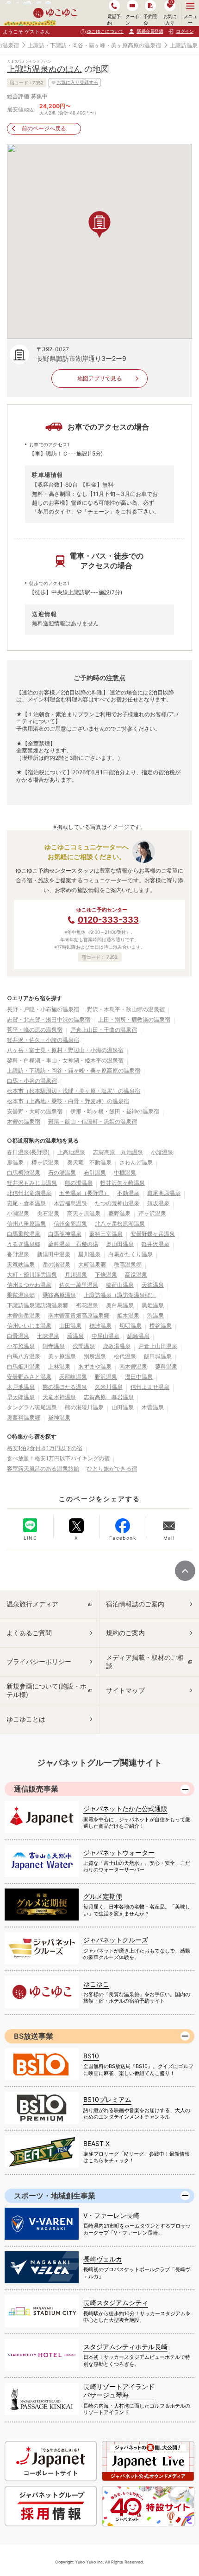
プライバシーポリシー (39, 1661)
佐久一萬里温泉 (79, 1285)
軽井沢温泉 (155, 1244)
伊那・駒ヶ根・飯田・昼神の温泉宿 (115, 1111)
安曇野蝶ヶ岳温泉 (153, 1234)
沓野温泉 (18, 1254)
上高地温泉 (71, 1152)
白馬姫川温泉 (24, 1366)
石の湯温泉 (62, 1172)
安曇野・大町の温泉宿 (35, 1111)
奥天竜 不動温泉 (89, 1162)
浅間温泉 (84, 1346)
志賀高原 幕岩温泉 (109, 1397)
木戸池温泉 (21, 1387)
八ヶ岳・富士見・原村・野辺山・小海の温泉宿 (65, 1050)
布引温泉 (95, 1172)
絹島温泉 (138, 1336)
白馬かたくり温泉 (131, 1254)
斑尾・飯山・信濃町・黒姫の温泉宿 (93, 1121)
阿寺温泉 (54, 1346)
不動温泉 (128, 1193)
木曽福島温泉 (70, 1203)
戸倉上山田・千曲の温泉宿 (104, 1030)
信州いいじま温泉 (29, 1326)
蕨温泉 (75, 1336)
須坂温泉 (158, 1203)
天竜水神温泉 (59, 1397)
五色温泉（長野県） (84, 1193)
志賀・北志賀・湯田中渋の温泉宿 (49, 1019)
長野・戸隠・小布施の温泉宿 (43, 1009)
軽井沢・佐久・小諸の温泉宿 (43, 1040)
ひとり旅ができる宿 (112, 1468)
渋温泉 (155, 1315)
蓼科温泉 (166, 1366)
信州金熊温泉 (70, 1224)
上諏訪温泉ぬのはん (44, 69)
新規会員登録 (150, 31)
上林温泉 (59, 1366)
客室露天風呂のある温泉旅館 (43, 1468)
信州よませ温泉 (150, 1387)
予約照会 (150, 19)
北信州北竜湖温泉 (29, 1193)
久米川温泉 (109, 1387)
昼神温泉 (59, 1417)
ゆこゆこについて (105, 31)
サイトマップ (125, 1690)
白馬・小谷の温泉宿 (32, 1081)
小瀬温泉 (18, 1213)
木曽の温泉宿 (24, 1121)
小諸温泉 (162, 1152)
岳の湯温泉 (56, 1264)
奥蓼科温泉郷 (24, 1417)
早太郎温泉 (21, 1397)
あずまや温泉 (95, 1366)
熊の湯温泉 (79, 1183)
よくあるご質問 (29, 1633)
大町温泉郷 (92, 1264)
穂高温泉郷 (128, 1264)
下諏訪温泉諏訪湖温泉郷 (37, 1305)
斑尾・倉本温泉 (26, 1203)
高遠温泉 (136, 1275)
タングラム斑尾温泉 (32, 1407)
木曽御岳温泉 (24, 1315)
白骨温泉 (18, 1336)
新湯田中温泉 (54, 1254)
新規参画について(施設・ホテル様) (47, 1690)
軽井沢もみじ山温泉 (32, 1183)
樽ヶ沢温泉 (45, 1162)
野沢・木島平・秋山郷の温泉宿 (126, 1009)
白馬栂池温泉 (24, 1172)
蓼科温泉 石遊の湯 (73, 1244)
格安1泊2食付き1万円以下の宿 (45, 1448)
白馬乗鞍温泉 (24, 1234)
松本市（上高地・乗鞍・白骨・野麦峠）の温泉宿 (68, 1101)
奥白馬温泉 (120, 1305)
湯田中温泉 (139, 1377)
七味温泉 (48, 1336)
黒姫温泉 (153, 1305)
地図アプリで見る (99, 378)
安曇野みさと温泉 (29, 1377)
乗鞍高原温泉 (59, 1295)
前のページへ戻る (44, 128)
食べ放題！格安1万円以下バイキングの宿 (58, 1458)
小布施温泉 (21, 1346)
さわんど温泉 (136, 1162)
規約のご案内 (125, 1633)
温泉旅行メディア (32, 1604)
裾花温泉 (87, 1305)
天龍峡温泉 (73, 1377)
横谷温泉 (161, 1326)
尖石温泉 (48, 1213)
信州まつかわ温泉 (29, 1285)
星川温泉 (89, 1254)
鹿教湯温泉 (117, 1346)
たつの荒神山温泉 (117, 1203)
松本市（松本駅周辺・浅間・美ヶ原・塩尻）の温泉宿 (74, 1091)
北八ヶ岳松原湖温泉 (120, 1224)
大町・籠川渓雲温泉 (32, 1275)
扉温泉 (15, 1162)
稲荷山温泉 (120, 1285)
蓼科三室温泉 (106, 1234)
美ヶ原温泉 (62, 1356)
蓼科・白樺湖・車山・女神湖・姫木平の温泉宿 (65, 1060)
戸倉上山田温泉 (158, 1346)
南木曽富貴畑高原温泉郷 (79, 1315)
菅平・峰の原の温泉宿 (35, 1030)
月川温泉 (76, 1275)
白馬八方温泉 (24, 1356)
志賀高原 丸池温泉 (118, 1152)
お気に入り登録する (77, 82)
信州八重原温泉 (26, 1224)
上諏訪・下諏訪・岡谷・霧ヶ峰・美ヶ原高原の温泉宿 (94, 45)
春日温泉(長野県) (28, 1152)
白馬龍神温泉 (65, 1234)
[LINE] (30, 1525)
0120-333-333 (108, 920)
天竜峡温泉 (21, 1264)
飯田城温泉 (158, 1356)
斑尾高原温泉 (164, 1193)
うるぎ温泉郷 (24, 1244)
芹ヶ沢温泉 (152, 1213)
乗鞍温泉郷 (21, 1295)
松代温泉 (125, 1356)
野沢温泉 (106, 1377)
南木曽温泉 (133, 1366)
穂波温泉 (100, 1326)
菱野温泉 (119, 1213)
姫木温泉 (128, 1315)
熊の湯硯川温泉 (84, 1407)
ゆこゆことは (26, 1719)
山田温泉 (70, 1326)
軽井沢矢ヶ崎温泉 (123, 1183)
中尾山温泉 (106, 1336)
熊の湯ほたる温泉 (65, 1387)
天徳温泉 (153, 1285)
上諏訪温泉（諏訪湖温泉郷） (120, 1295)
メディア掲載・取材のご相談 (145, 1661)
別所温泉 (95, 1356)
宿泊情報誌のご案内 (135, 1604)
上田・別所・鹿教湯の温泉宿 (134, 1019)
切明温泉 (131, 1326)
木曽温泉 (153, 1407)
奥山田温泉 (120, 1244)
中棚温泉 (125, 1172)
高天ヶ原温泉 (84, 1213)
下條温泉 (106, 1275)
